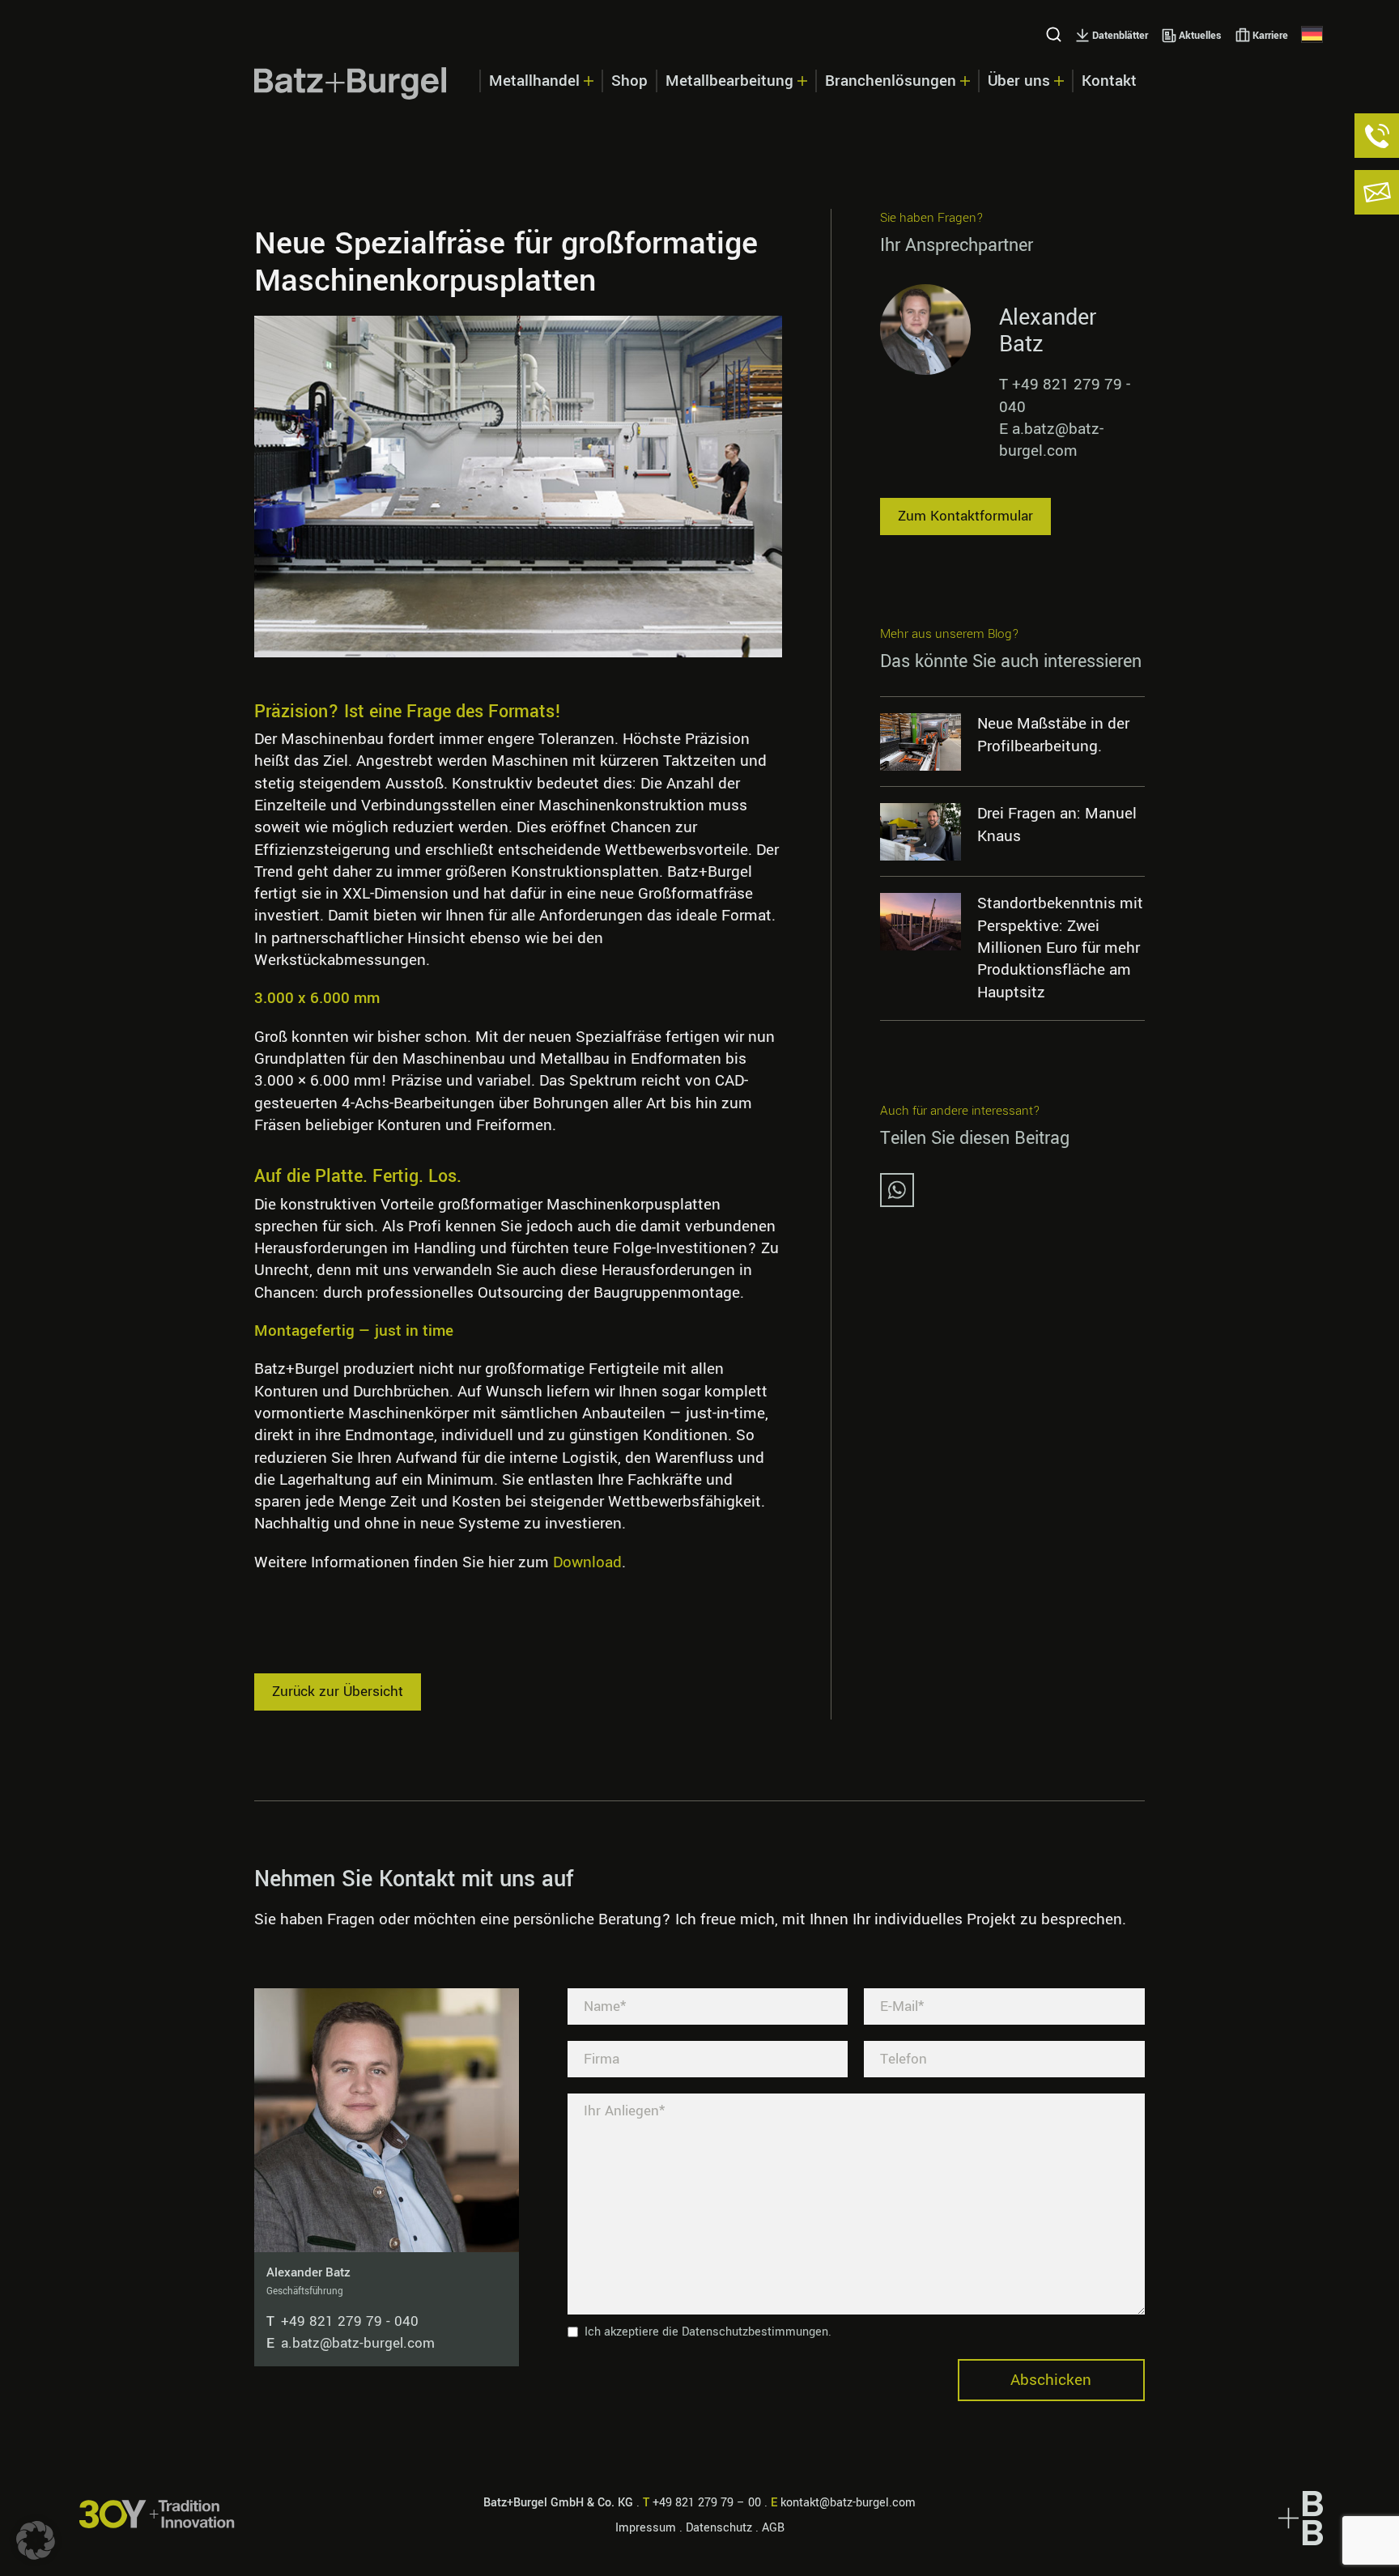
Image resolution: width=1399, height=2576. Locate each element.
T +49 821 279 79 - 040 (1065, 396)
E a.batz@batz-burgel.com (1051, 440)
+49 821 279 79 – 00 (707, 2503)
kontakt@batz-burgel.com (848, 2503)
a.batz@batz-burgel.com (351, 2343)
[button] (36, 2540)
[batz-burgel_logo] (351, 83)
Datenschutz (719, 2528)
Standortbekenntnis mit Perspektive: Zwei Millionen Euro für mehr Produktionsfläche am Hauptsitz (1060, 948)
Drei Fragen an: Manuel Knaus (1057, 825)
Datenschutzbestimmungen (755, 2332)
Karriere (1270, 36)
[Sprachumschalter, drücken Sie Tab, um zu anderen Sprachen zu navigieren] (1312, 34)
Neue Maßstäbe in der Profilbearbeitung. (1053, 735)
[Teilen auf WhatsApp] (897, 1202)
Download (587, 1562)
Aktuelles (1200, 36)
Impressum (646, 2528)
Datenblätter (1120, 36)
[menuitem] (540, 83)
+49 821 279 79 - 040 (342, 2321)
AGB (773, 2528)
